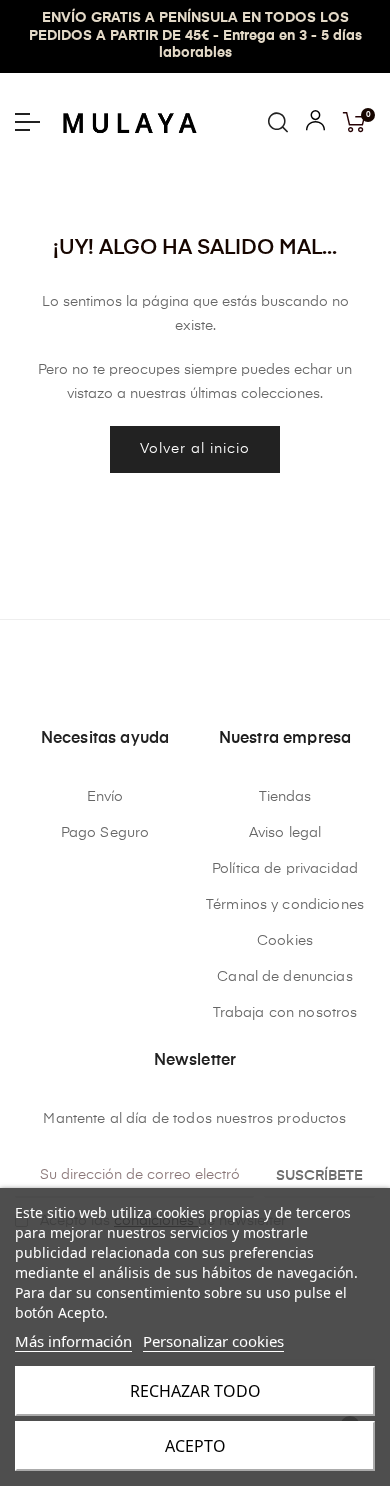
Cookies (285, 941)
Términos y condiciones (285, 905)
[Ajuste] (315, 125)
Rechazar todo (195, 1391)
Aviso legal (285, 833)
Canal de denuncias (285, 977)
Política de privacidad (285, 869)
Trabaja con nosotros (285, 1013)
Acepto (195, 1446)
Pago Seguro (105, 833)
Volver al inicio (195, 449)
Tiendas (285, 797)
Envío (105, 797)
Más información (73, 1341)
